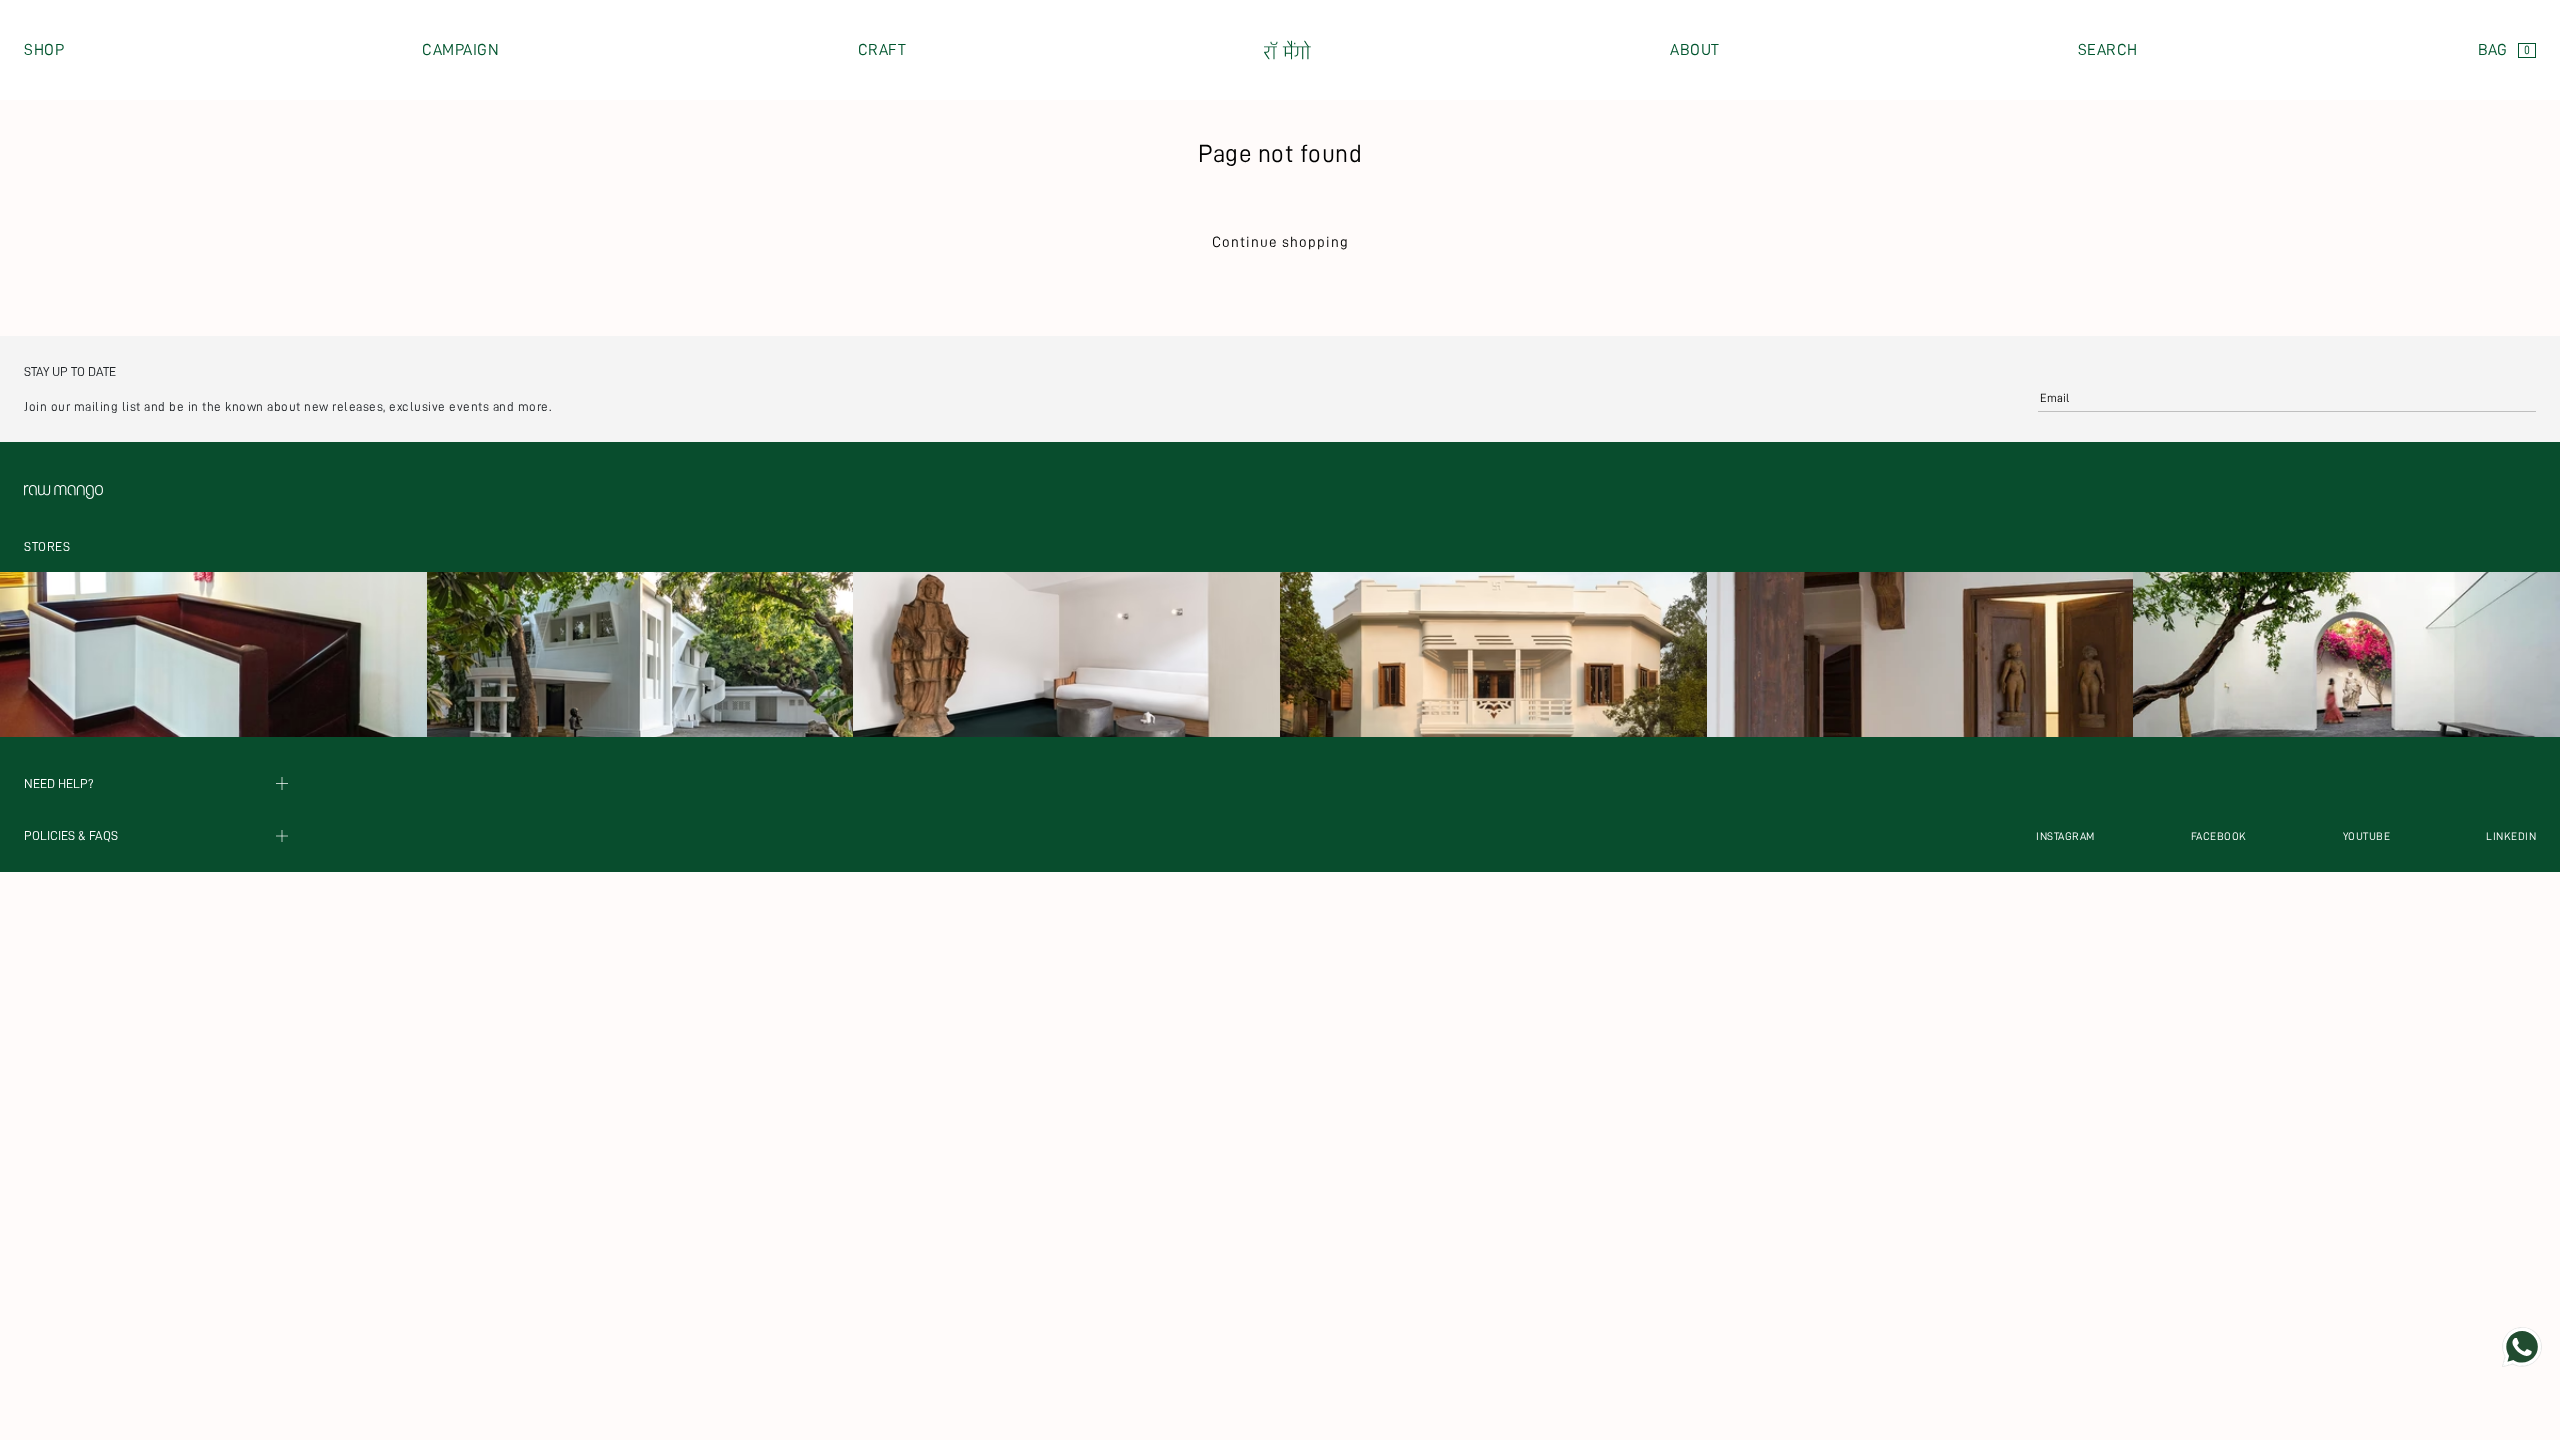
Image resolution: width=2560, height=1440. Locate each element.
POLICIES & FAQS (71, 836)
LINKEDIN (2511, 836)
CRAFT (882, 50)
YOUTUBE (2367, 836)
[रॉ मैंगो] (1288, 50)
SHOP (44, 50)
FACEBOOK (2219, 836)
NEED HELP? (59, 783)
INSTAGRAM (2065, 836)
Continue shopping (1280, 242)
